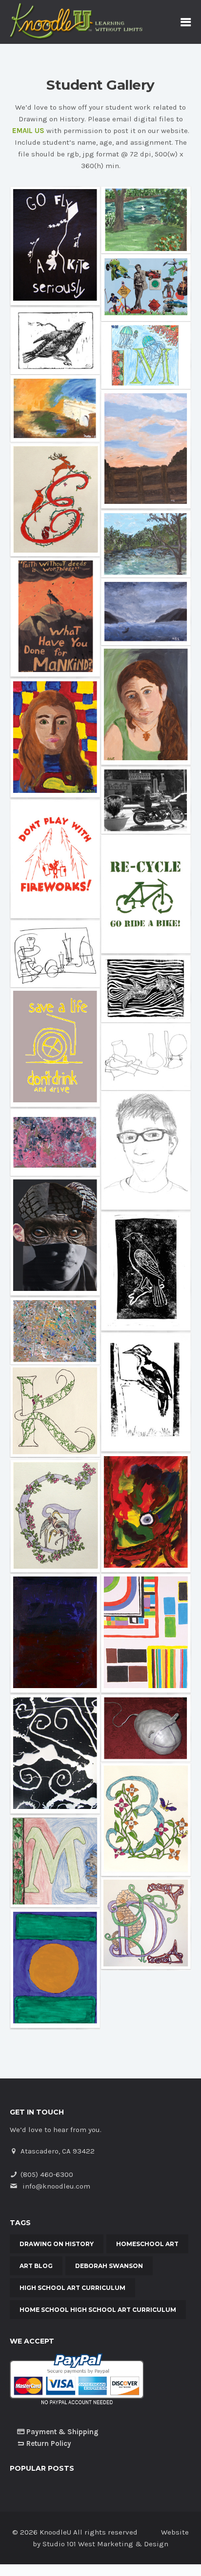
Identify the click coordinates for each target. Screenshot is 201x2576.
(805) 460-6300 (47, 2174)
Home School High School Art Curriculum (98, 2310)
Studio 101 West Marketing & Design (105, 2544)
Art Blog (36, 2266)
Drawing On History (57, 2244)
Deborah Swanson (109, 2266)
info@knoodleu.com (56, 2186)
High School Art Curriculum (72, 2288)
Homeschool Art (147, 2244)
